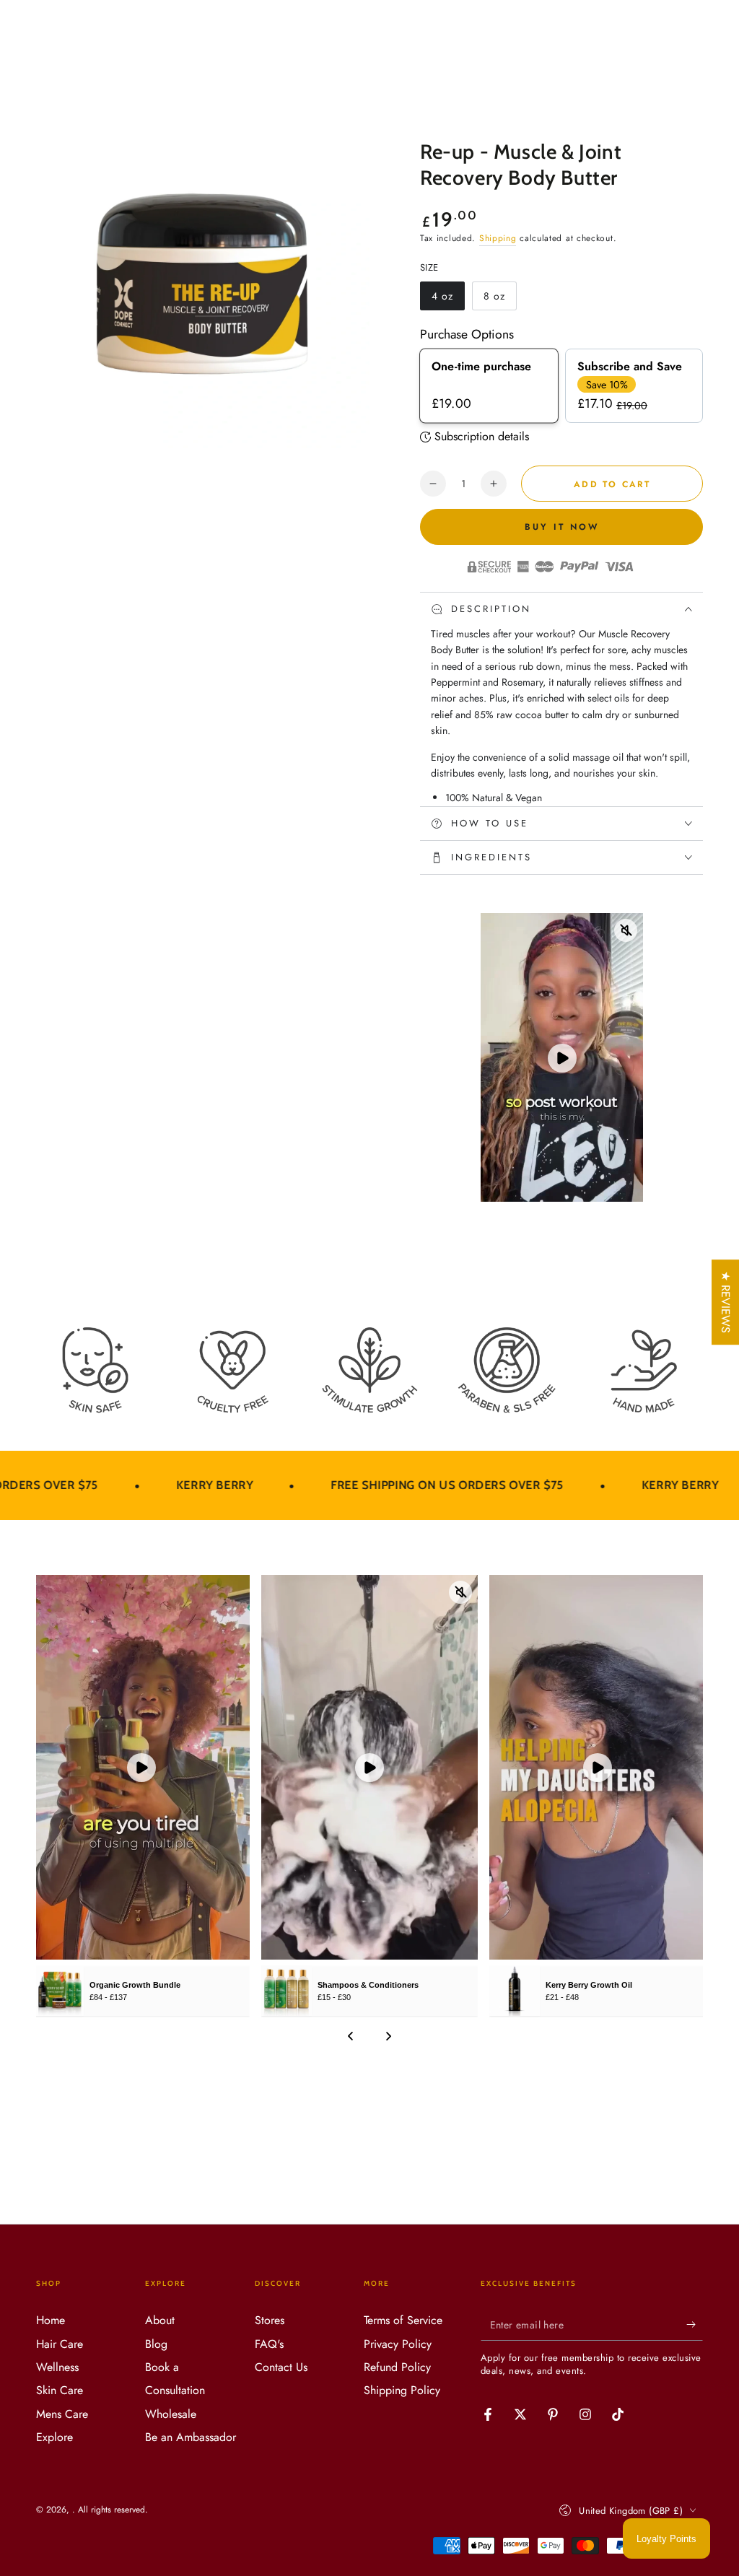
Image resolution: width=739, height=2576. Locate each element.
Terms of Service (403, 2320)
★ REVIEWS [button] (726, 1302)
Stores (270, 2320)
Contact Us (281, 2367)
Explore (54, 2437)
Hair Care (60, 2344)
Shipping (498, 238)
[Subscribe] (695, 2324)
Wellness (57, 2367)
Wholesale (171, 2414)
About (160, 2320)
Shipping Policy (402, 2390)
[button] (266, 2441)
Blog (156, 2344)
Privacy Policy (398, 2344)
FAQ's (269, 2344)
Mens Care (62, 2414)
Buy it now (562, 527)
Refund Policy (397, 2367)
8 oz (500, 300)
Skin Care (60, 2390)
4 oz (448, 300)
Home (51, 2320)
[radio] (489, 386)
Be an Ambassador (191, 2437)
